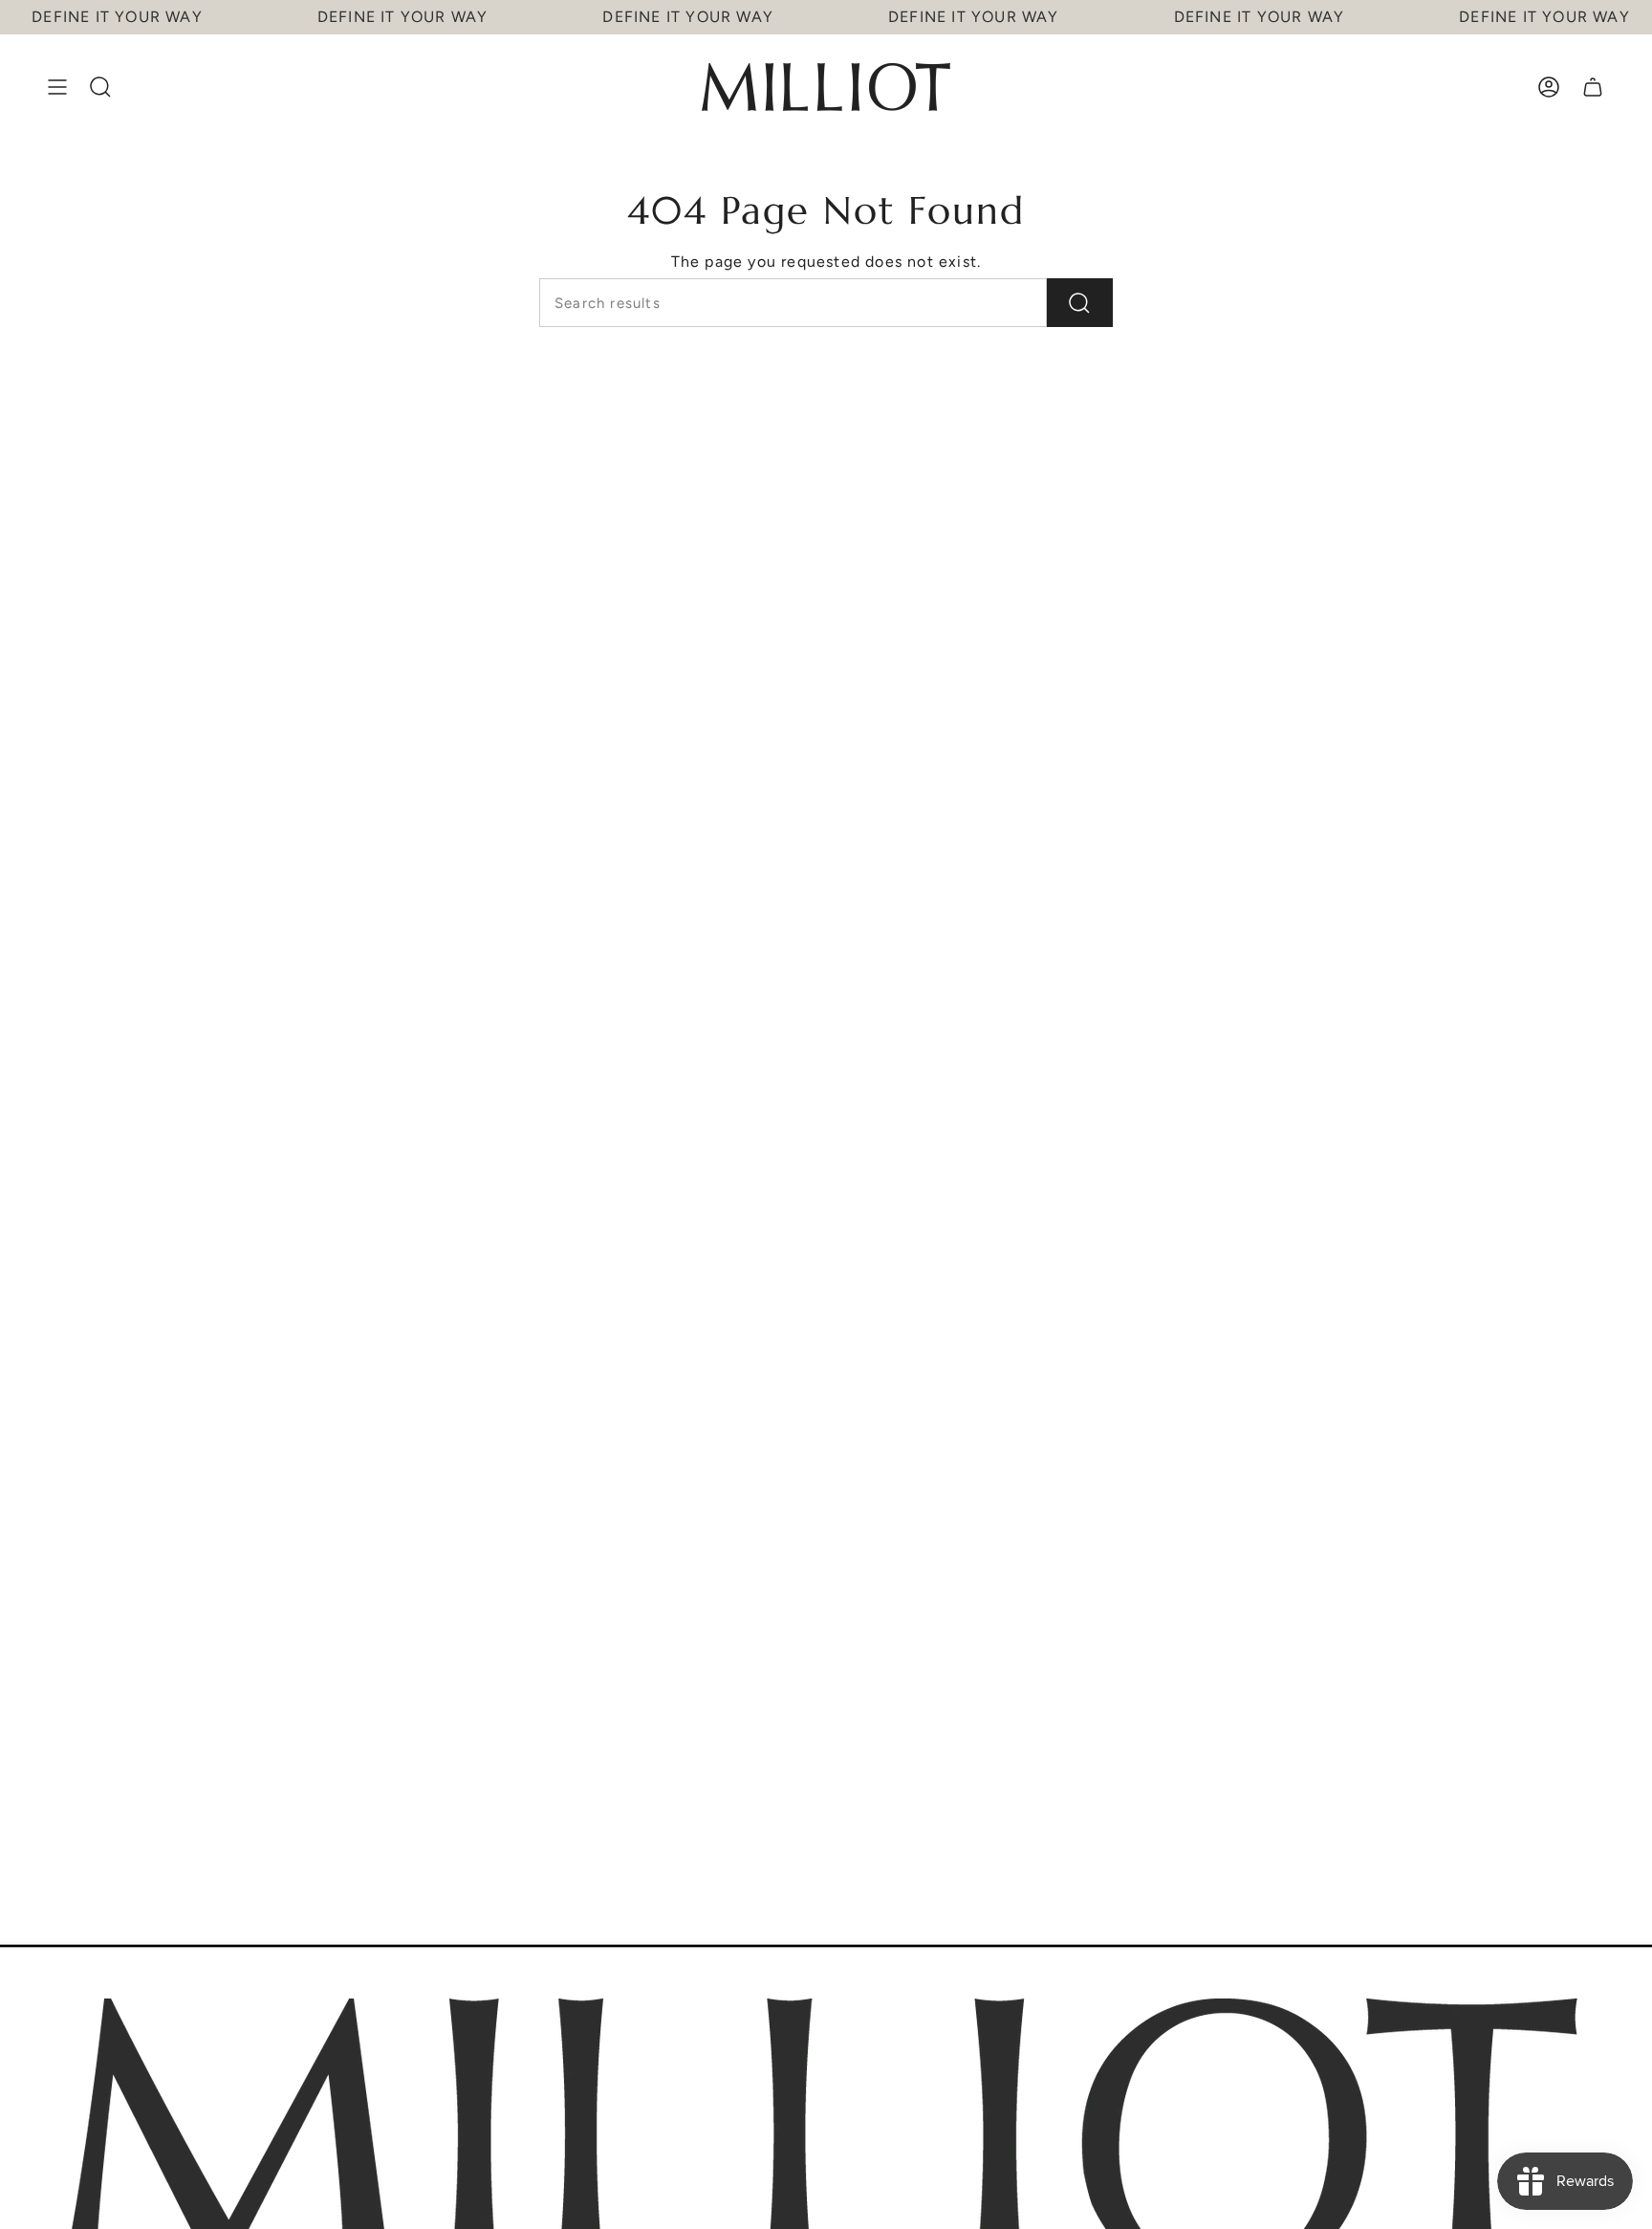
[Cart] (1593, 87)
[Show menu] (57, 87)
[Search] (1080, 303)
